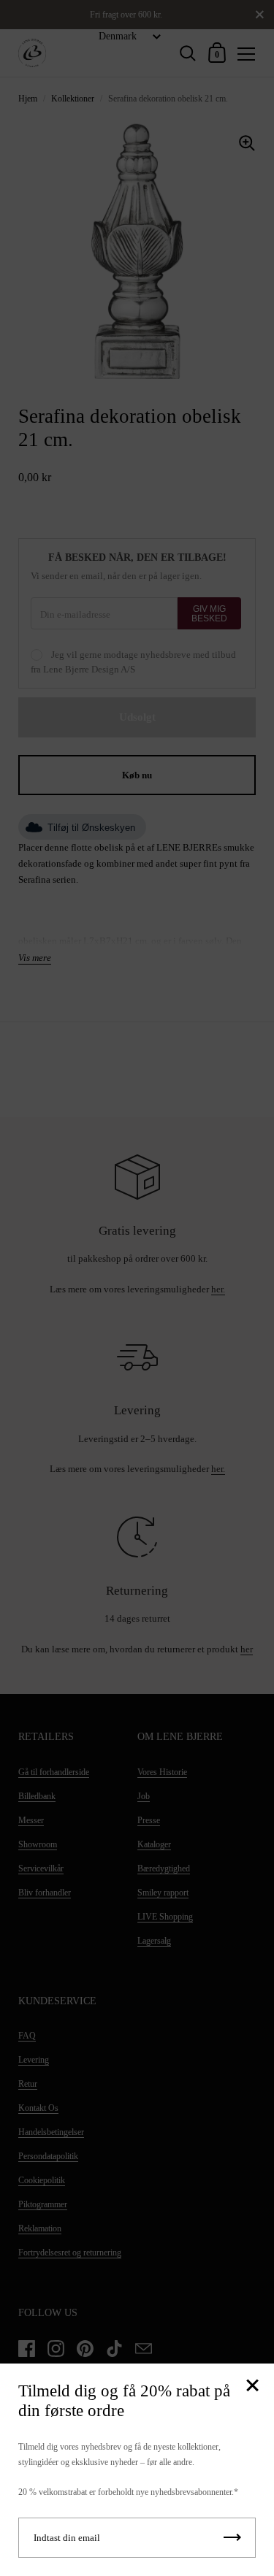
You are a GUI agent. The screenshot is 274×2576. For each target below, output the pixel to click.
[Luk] (252, 2387)
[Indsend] (232, 2538)
